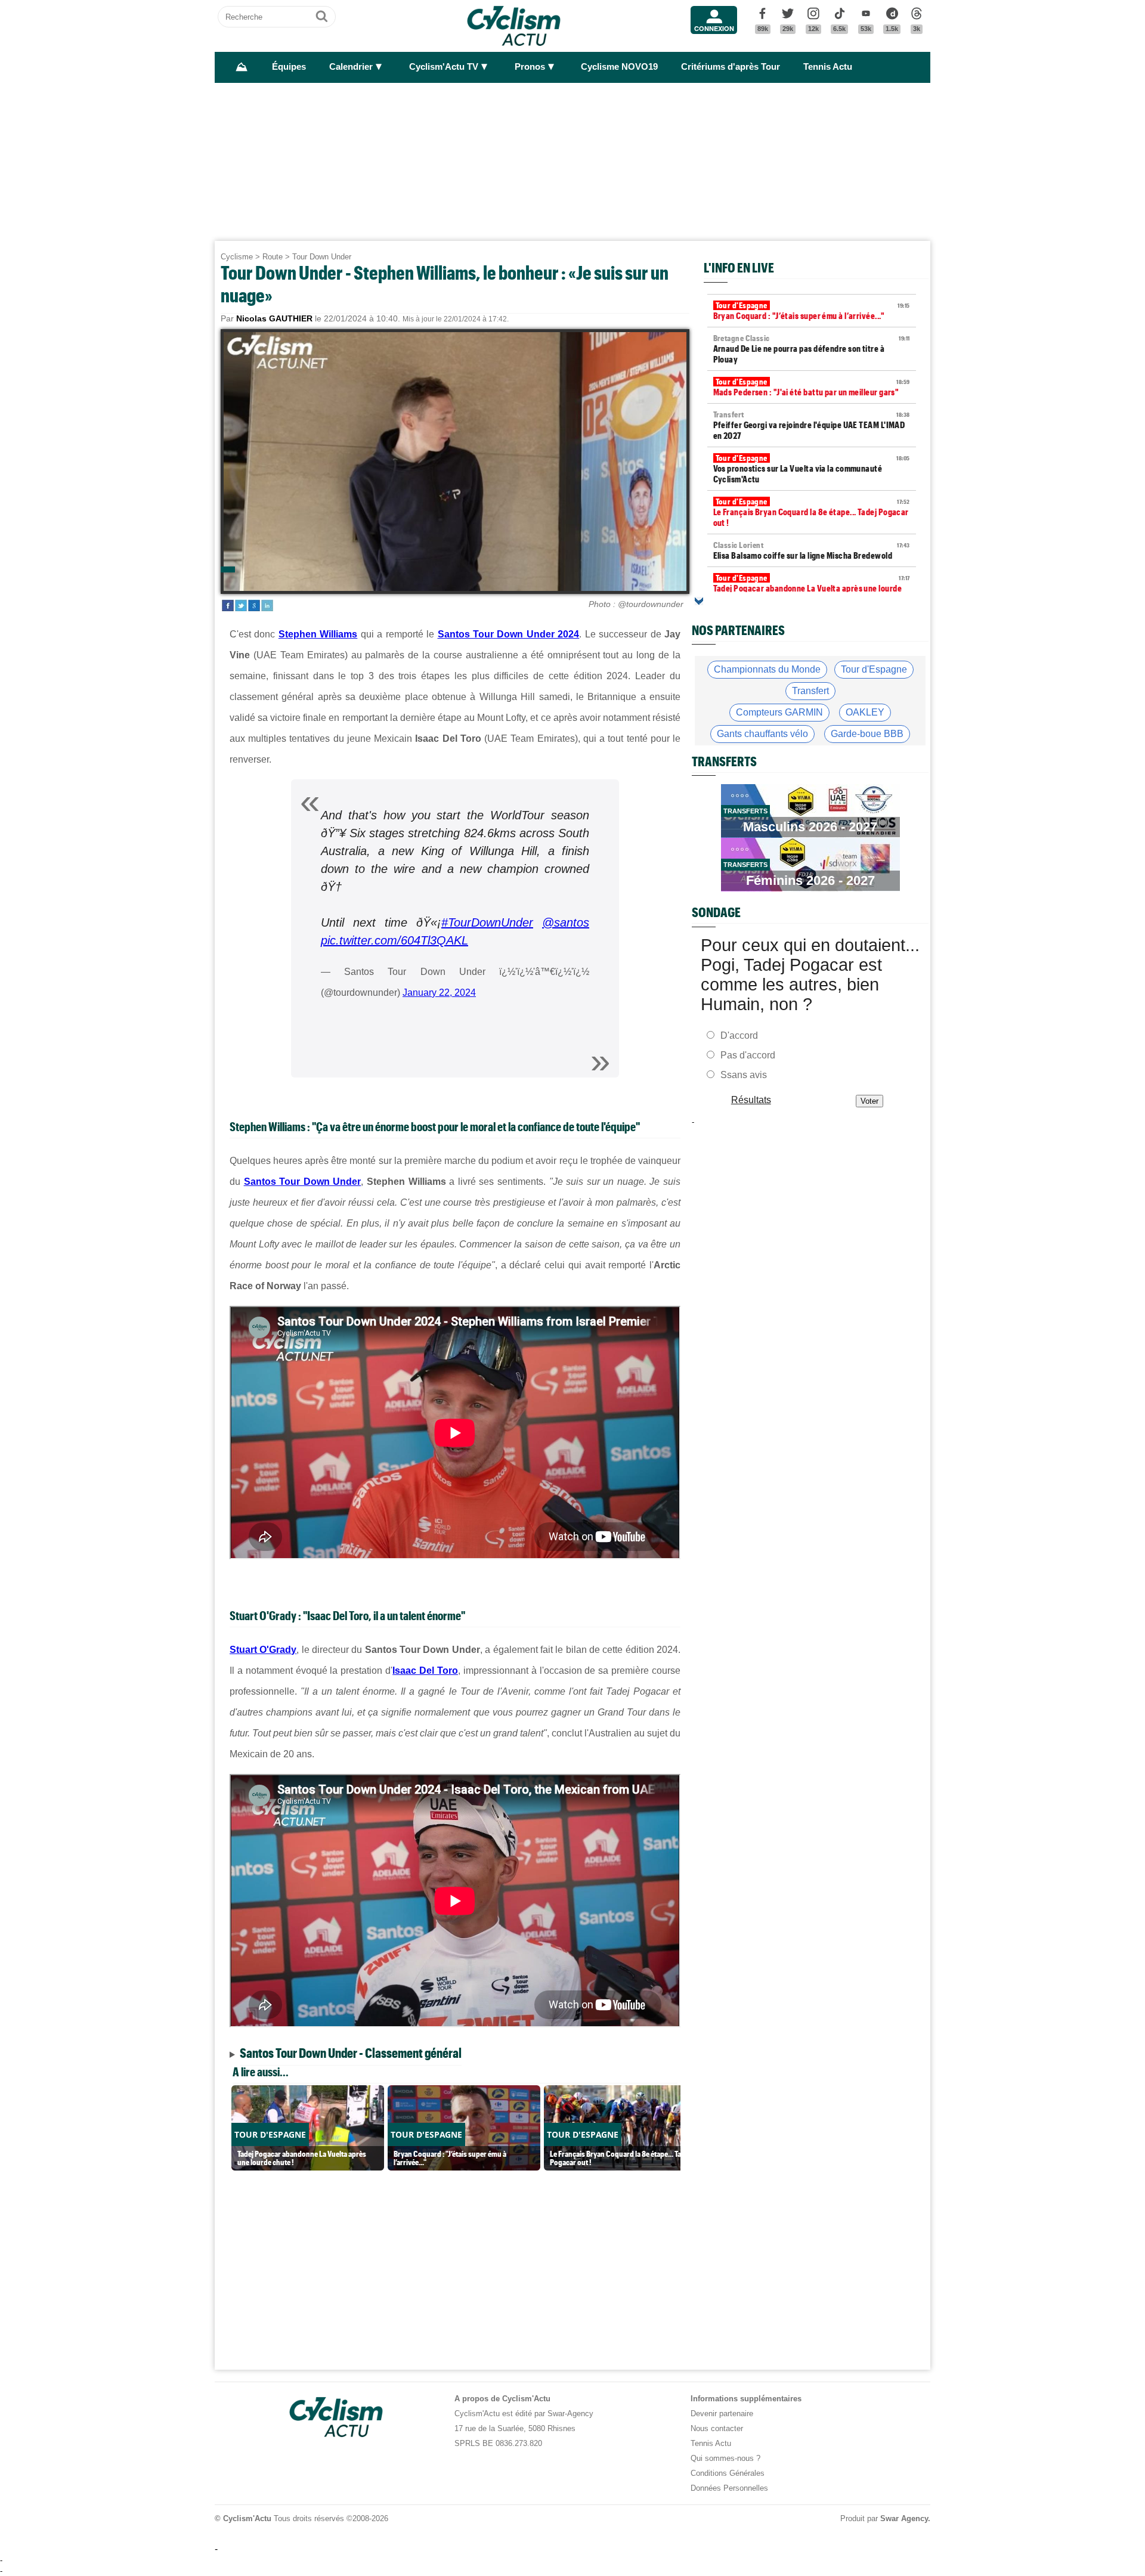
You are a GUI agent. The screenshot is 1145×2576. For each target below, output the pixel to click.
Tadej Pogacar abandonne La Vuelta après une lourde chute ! (812, 589)
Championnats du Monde (767, 669)
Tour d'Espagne (874, 669)
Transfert (810, 691)
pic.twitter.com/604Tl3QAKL (394, 940)
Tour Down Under (322, 257)
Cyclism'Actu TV (444, 67)
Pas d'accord (748, 1055)
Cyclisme (237, 257)
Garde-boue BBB (867, 734)
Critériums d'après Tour (731, 67)
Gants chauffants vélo (762, 734)
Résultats (751, 1100)
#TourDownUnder (487, 922)
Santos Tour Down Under (303, 1182)
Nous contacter (717, 2428)
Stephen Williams (318, 634)
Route (273, 257)
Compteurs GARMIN (779, 712)
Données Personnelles (729, 2488)
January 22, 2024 (439, 993)
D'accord (739, 1035)
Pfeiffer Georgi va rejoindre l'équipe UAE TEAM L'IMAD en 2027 (812, 425)
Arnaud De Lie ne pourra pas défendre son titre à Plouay (812, 349)
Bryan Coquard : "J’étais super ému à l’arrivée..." (812, 311)
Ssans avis (744, 1075)
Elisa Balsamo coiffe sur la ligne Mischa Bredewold (812, 550)
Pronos (530, 67)
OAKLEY (865, 712)
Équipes (289, 67)
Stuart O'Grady (263, 1650)
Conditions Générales (728, 2473)
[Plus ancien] (699, 601)
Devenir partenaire (722, 2414)
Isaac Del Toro (425, 1671)
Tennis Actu (828, 67)
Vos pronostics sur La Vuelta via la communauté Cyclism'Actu (812, 469)
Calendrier (351, 67)
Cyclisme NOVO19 (619, 67)
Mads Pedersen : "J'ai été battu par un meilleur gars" (812, 387)
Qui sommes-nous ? (725, 2458)
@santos (566, 922)
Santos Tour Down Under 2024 (509, 634)
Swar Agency (904, 2518)
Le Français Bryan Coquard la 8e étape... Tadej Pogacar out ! (812, 512)
